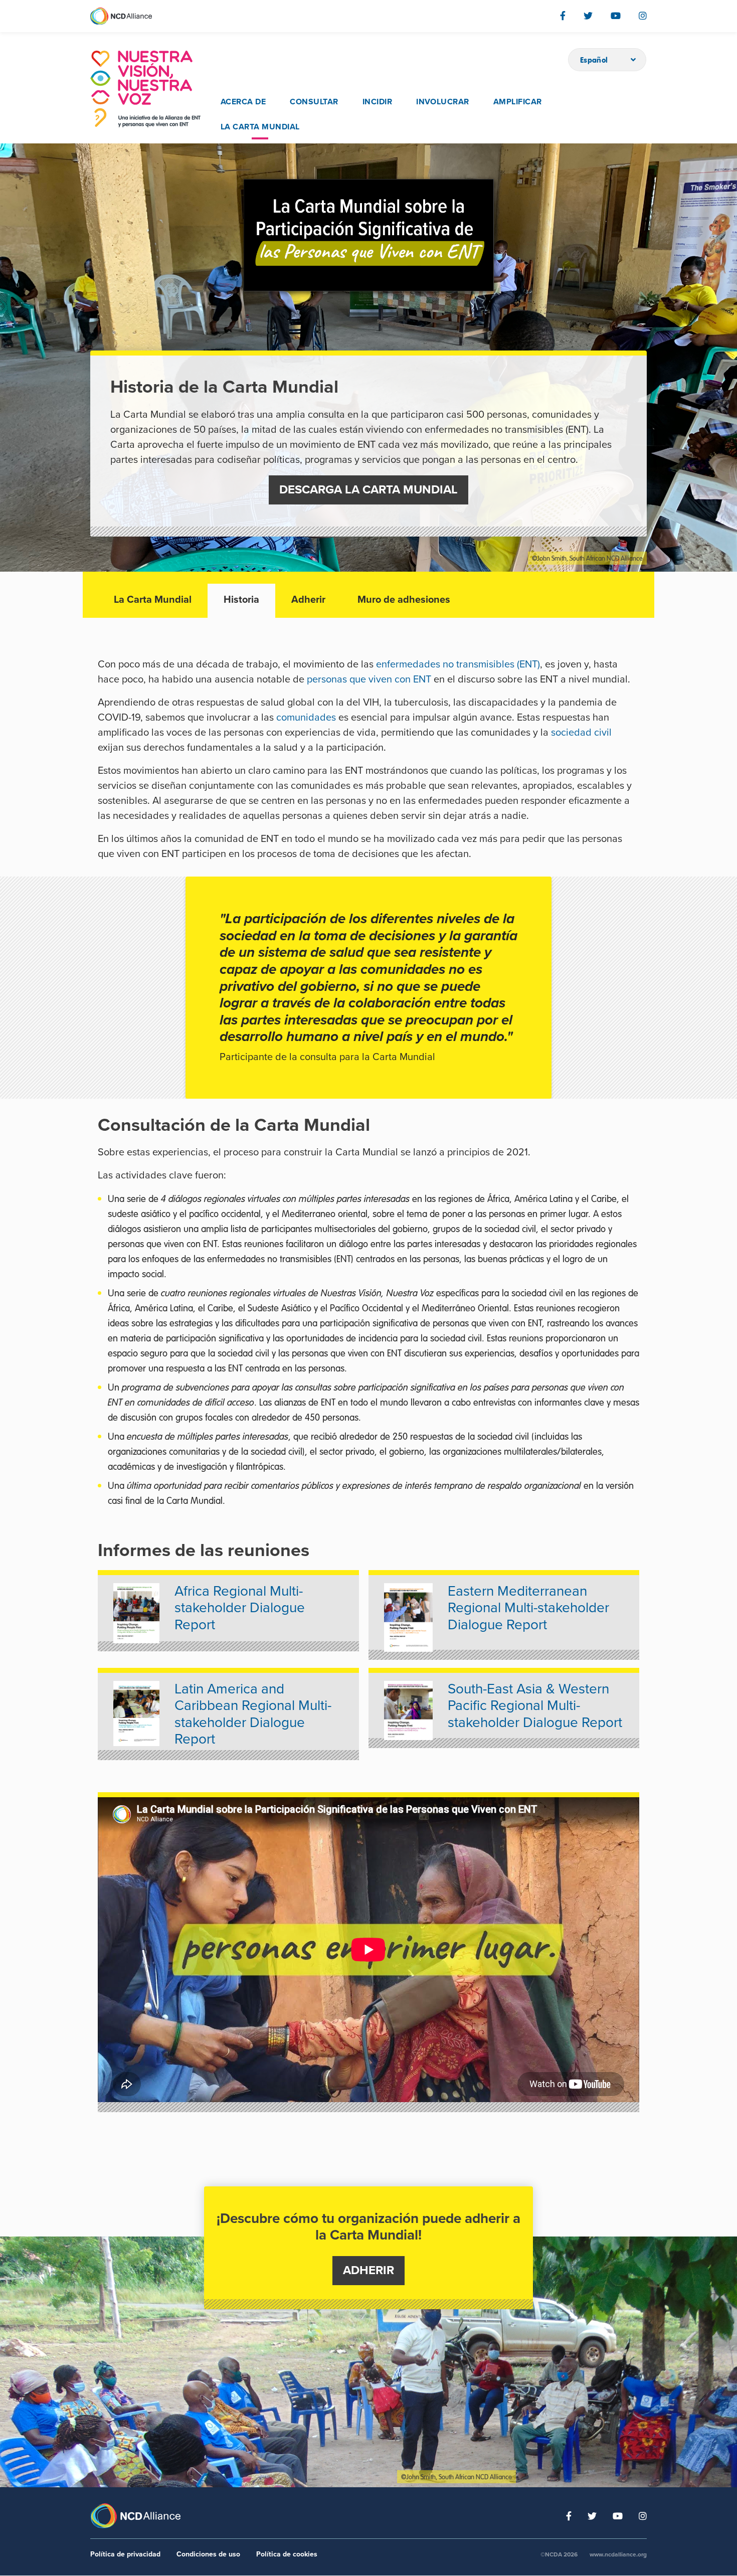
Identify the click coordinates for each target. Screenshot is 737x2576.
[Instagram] (643, 16)
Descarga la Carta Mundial (368, 490)
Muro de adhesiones (404, 600)
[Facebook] (563, 16)
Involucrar (443, 102)
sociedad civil (581, 733)
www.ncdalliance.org (618, 2554)
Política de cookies (287, 2554)
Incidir (377, 102)
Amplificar (518, 102)
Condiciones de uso (208, 2554)
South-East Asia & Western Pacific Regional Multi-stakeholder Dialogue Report (535, 1706)
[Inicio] (145, 89)
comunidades (306, 718)
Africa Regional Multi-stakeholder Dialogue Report (240, 1608)
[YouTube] (616, 16)
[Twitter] (588, 16)
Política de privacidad (125, 2554)
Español (594, 60)
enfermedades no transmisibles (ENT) (458, 664)
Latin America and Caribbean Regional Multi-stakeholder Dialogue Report (253, 1714)
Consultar (314, 102)
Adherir (308, 600)
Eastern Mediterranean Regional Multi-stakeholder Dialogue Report (528, 1608)
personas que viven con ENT (369, 679)
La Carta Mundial (260, 127)
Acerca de (243, 102)
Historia (241, 600)
